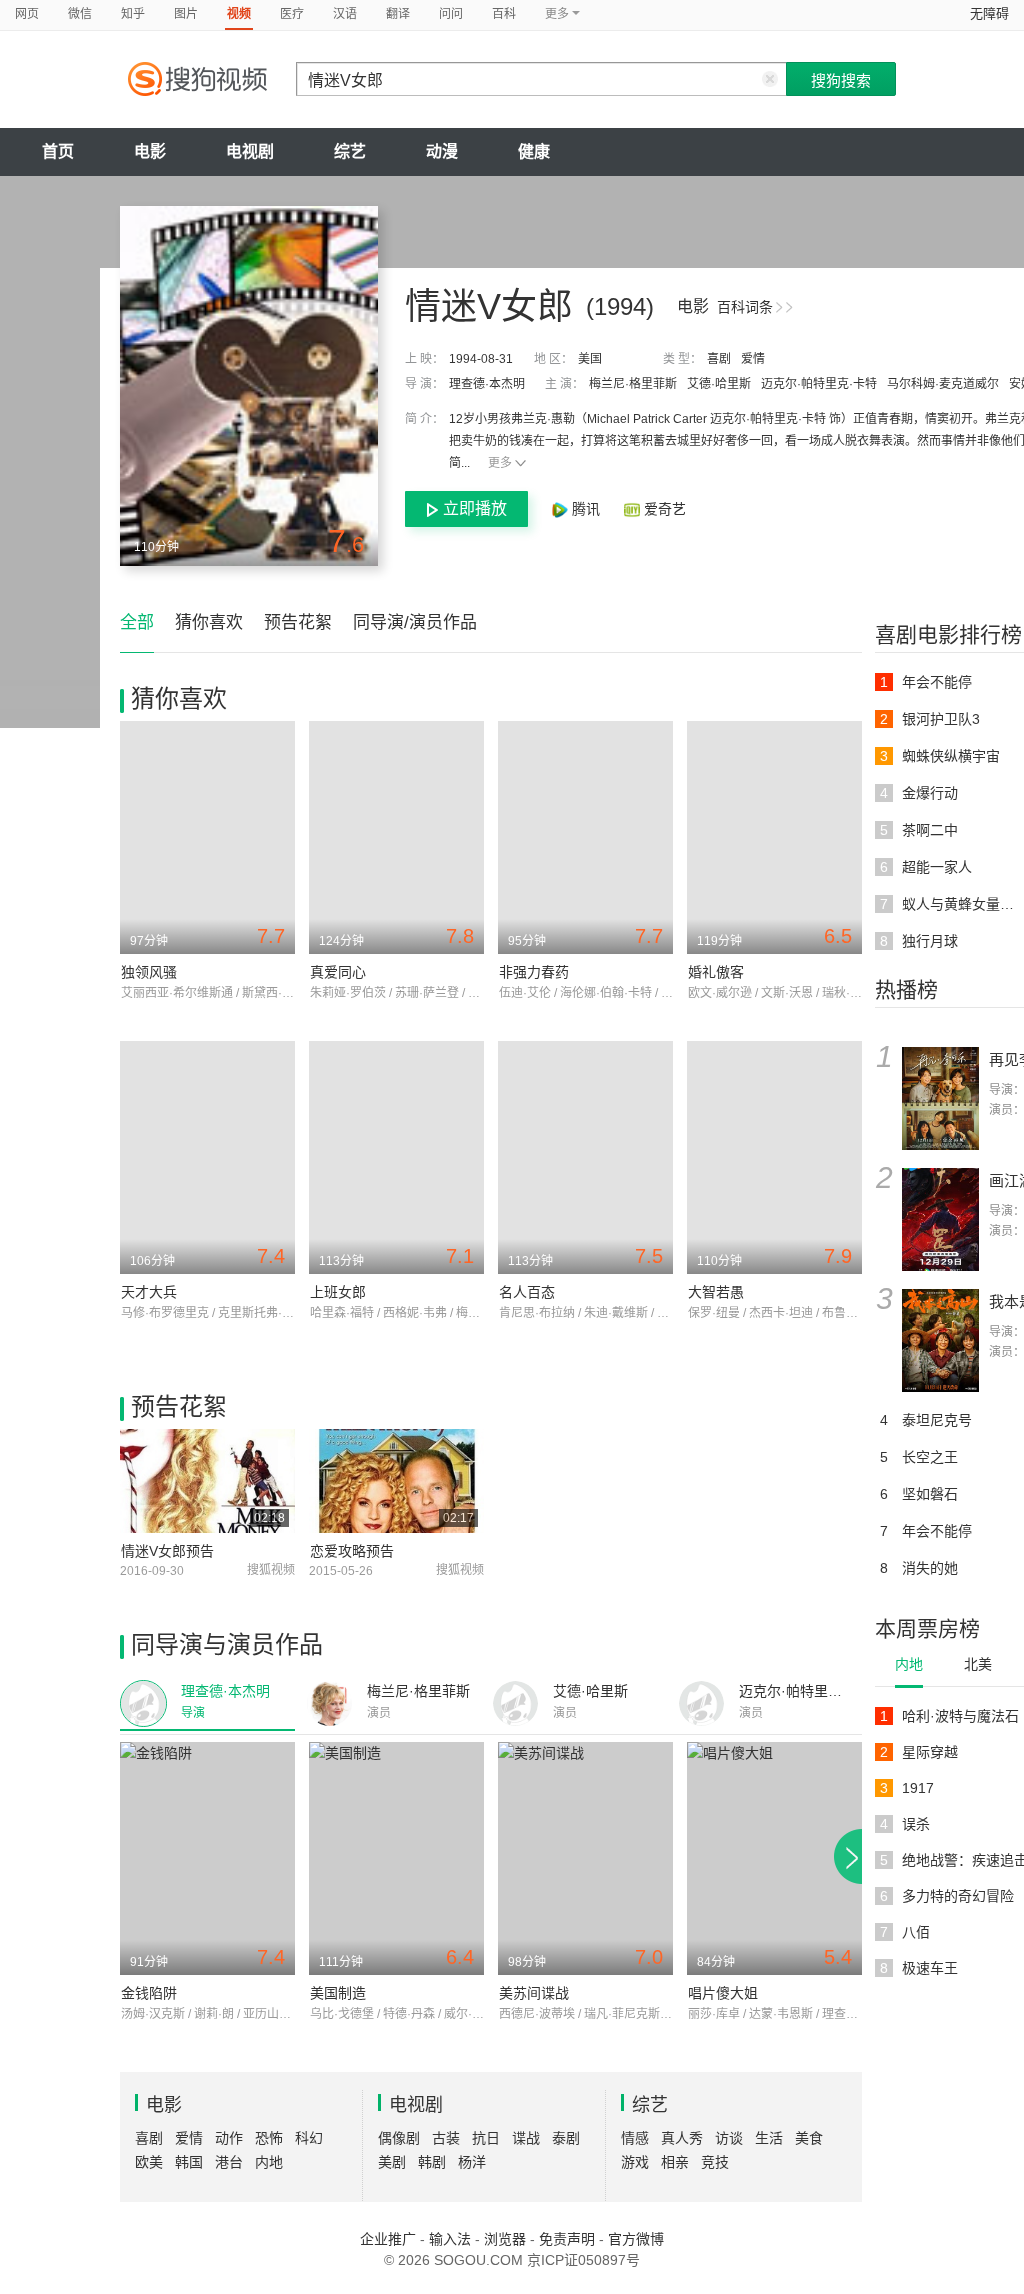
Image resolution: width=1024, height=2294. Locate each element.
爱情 (753, 359)
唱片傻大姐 (723, 1993)
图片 (186, 14)
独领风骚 (149, 972)
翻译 (398, 14)
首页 (58, 151)
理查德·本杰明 (487, 384)
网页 (27, 14)
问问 (451, 14)
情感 (635, 2138)
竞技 (715, 2162)
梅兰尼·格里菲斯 (633, 384)
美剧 (392, 2162)
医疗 (292, 14)
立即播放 (475, 508)
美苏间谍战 (534, 1993)
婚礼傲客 (716, 972)
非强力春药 (534, 972)
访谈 (729, 2138)
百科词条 (745, 307)
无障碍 (989, 13)
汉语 (345, 14)
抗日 (486, 2138)
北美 (978, 1664)
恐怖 (269, 2138)
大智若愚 (716, 1292)
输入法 (450, 2239)
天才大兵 (149, 1292)
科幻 (309, 2138)
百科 (504, 14)
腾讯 (586, 509)
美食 (809, 2138)
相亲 (675, 2162)
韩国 (189, 2162)
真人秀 (682, 2138)
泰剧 (566, 2138)
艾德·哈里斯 (719, 384)
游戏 (635, 2162)
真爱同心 (338, 972)
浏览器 (505, 2239)
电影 (150, 151)
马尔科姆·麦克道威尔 (943, 384)
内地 (909, 1664)
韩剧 (432, 2162)
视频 (239, 14)
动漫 (442, 151)
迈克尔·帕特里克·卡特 (819, 384)
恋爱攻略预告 (352, 1551)
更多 (500, 463)
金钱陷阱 (149, 1993)
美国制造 (338, 1993)
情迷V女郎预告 (167, 1551)
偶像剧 (399, 2138)
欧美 (149, 2162)
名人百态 (527, 1292)
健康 (534, 151)
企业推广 (388, 2239)
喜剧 (719, 359)
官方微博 (636, 2239)
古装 (446, 2138)
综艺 (350, 151)
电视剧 (250, 151)
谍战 (526, 2138)
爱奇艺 (663, 509)
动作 (229, 2138)
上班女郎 (338, 1292)
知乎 (133, 14)
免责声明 (567, 2239)
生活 (769, 2138)
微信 (80, 14)
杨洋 (472, 2162)
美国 (590, 359)
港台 (229, 2162)
